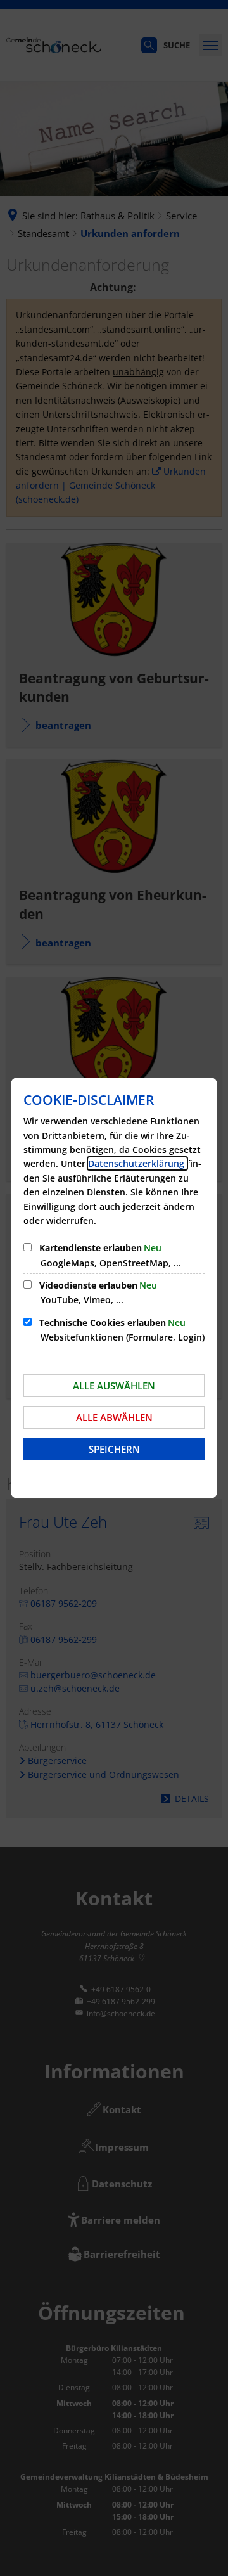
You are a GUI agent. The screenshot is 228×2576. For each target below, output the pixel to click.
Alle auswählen (114, 1386)
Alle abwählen (114, 1417)
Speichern (114, 1449)
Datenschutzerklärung (137, 1163)
